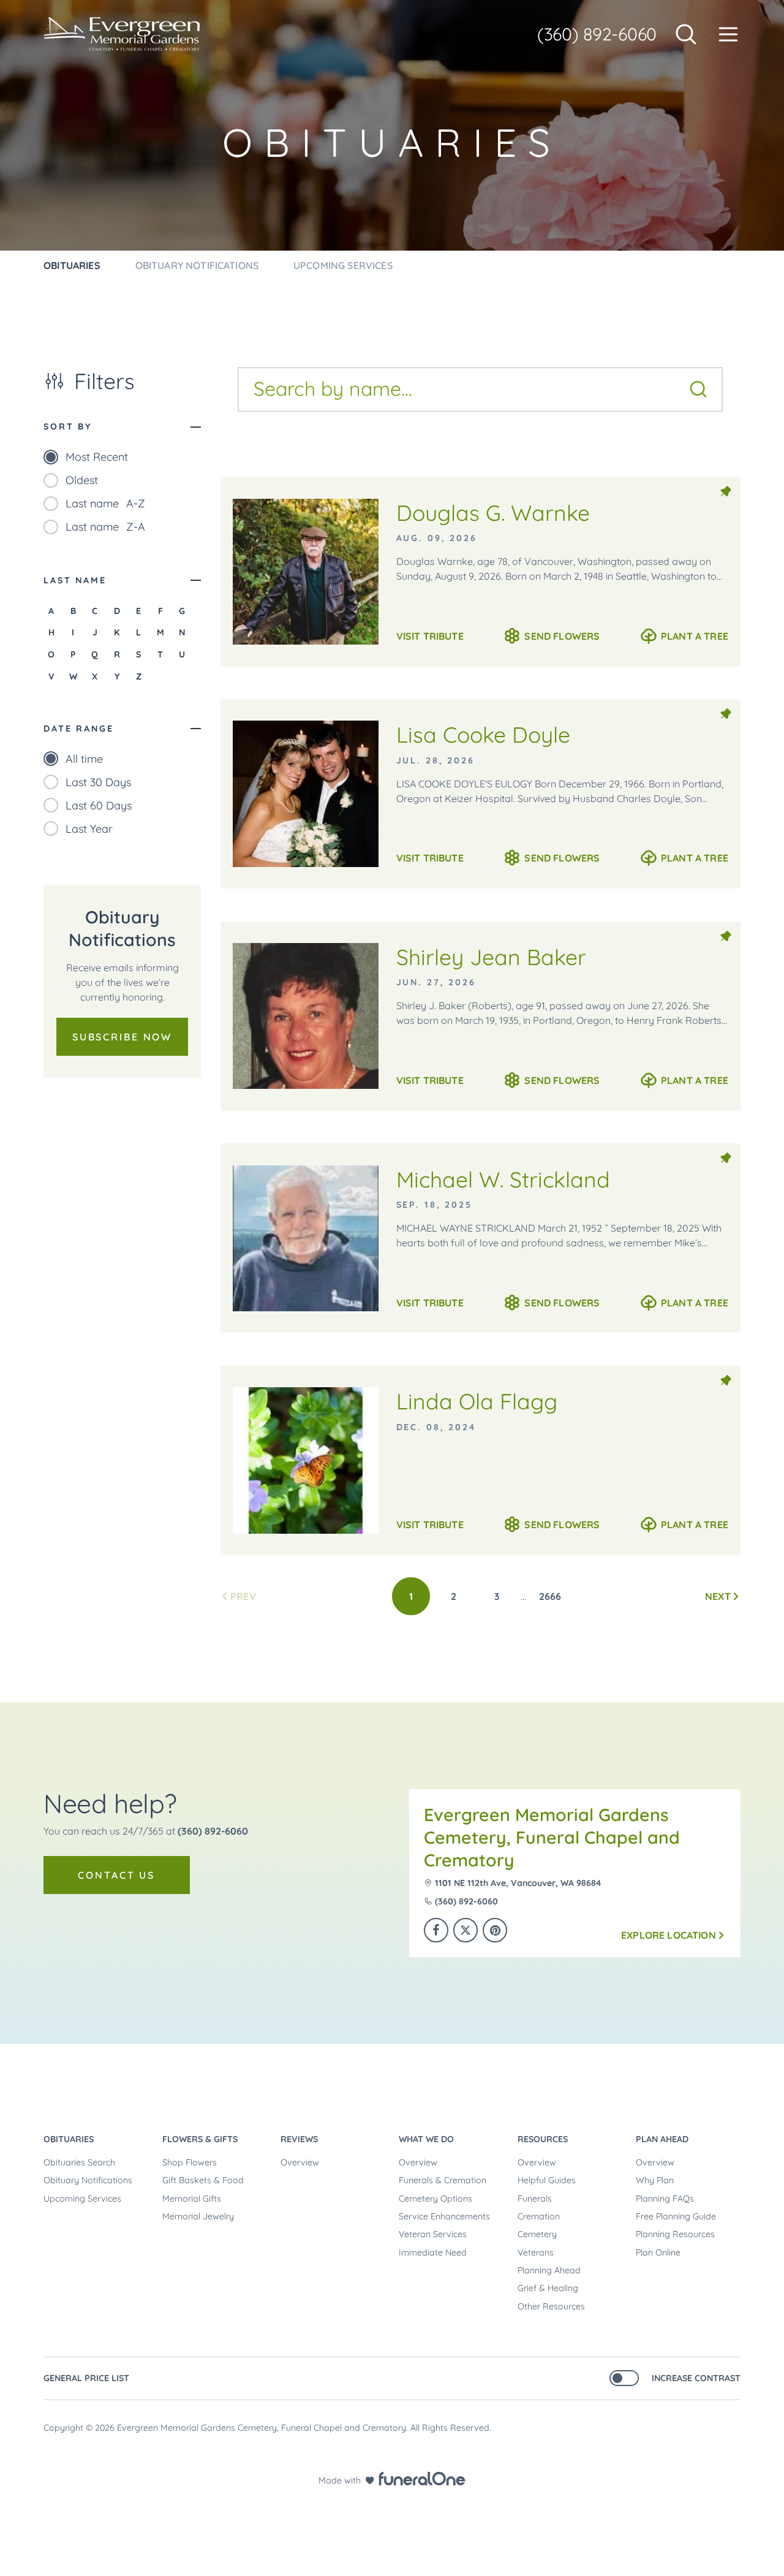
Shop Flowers (190, 2162)
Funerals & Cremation (443, 2180)
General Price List (86, 2378)
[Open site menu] (728, 34)
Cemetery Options (435, 2199)
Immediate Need (433, 2252)
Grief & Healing (548, 2288)
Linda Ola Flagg (477, 1401)
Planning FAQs (665, 2199)
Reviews (299, 2139)
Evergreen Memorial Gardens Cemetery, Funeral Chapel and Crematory (552, 1837)
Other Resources (551, 2306)
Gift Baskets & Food (203, 2180)
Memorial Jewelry (198, 2216)
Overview (300, 2162)
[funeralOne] (422, 2479)
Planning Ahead (549, 2270)
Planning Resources (675, 2234)
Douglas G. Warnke (493, 513)
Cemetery (537, 2234)
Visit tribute (430, 636)
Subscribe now (122, 1037)
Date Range (78, 729)
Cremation (539, 2216)
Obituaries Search (79, 2162)
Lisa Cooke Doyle (483, 734)
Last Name (75, 580)
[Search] (698, 389)
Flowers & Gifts (200, 2139)
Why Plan (655, 2180)
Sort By (68, 426)
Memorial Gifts (192, 2199)
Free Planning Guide (676, 2216)
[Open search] (686, 34)
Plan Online (658, 2252)
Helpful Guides (547, 2180)
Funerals (535, 2199)
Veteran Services (433, 2234)
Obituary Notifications (88, 2180)
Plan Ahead (662, 2139)
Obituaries (69, 2139)
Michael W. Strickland (503, 1179)
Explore (669, 1935)
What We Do (426, 2139)
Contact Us (116, 1875)
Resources (543, 2139)
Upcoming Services (82, 2199)
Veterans (536, 2252)
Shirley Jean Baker (491, 957)
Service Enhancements (444, 2216)
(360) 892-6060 (597, 34)
